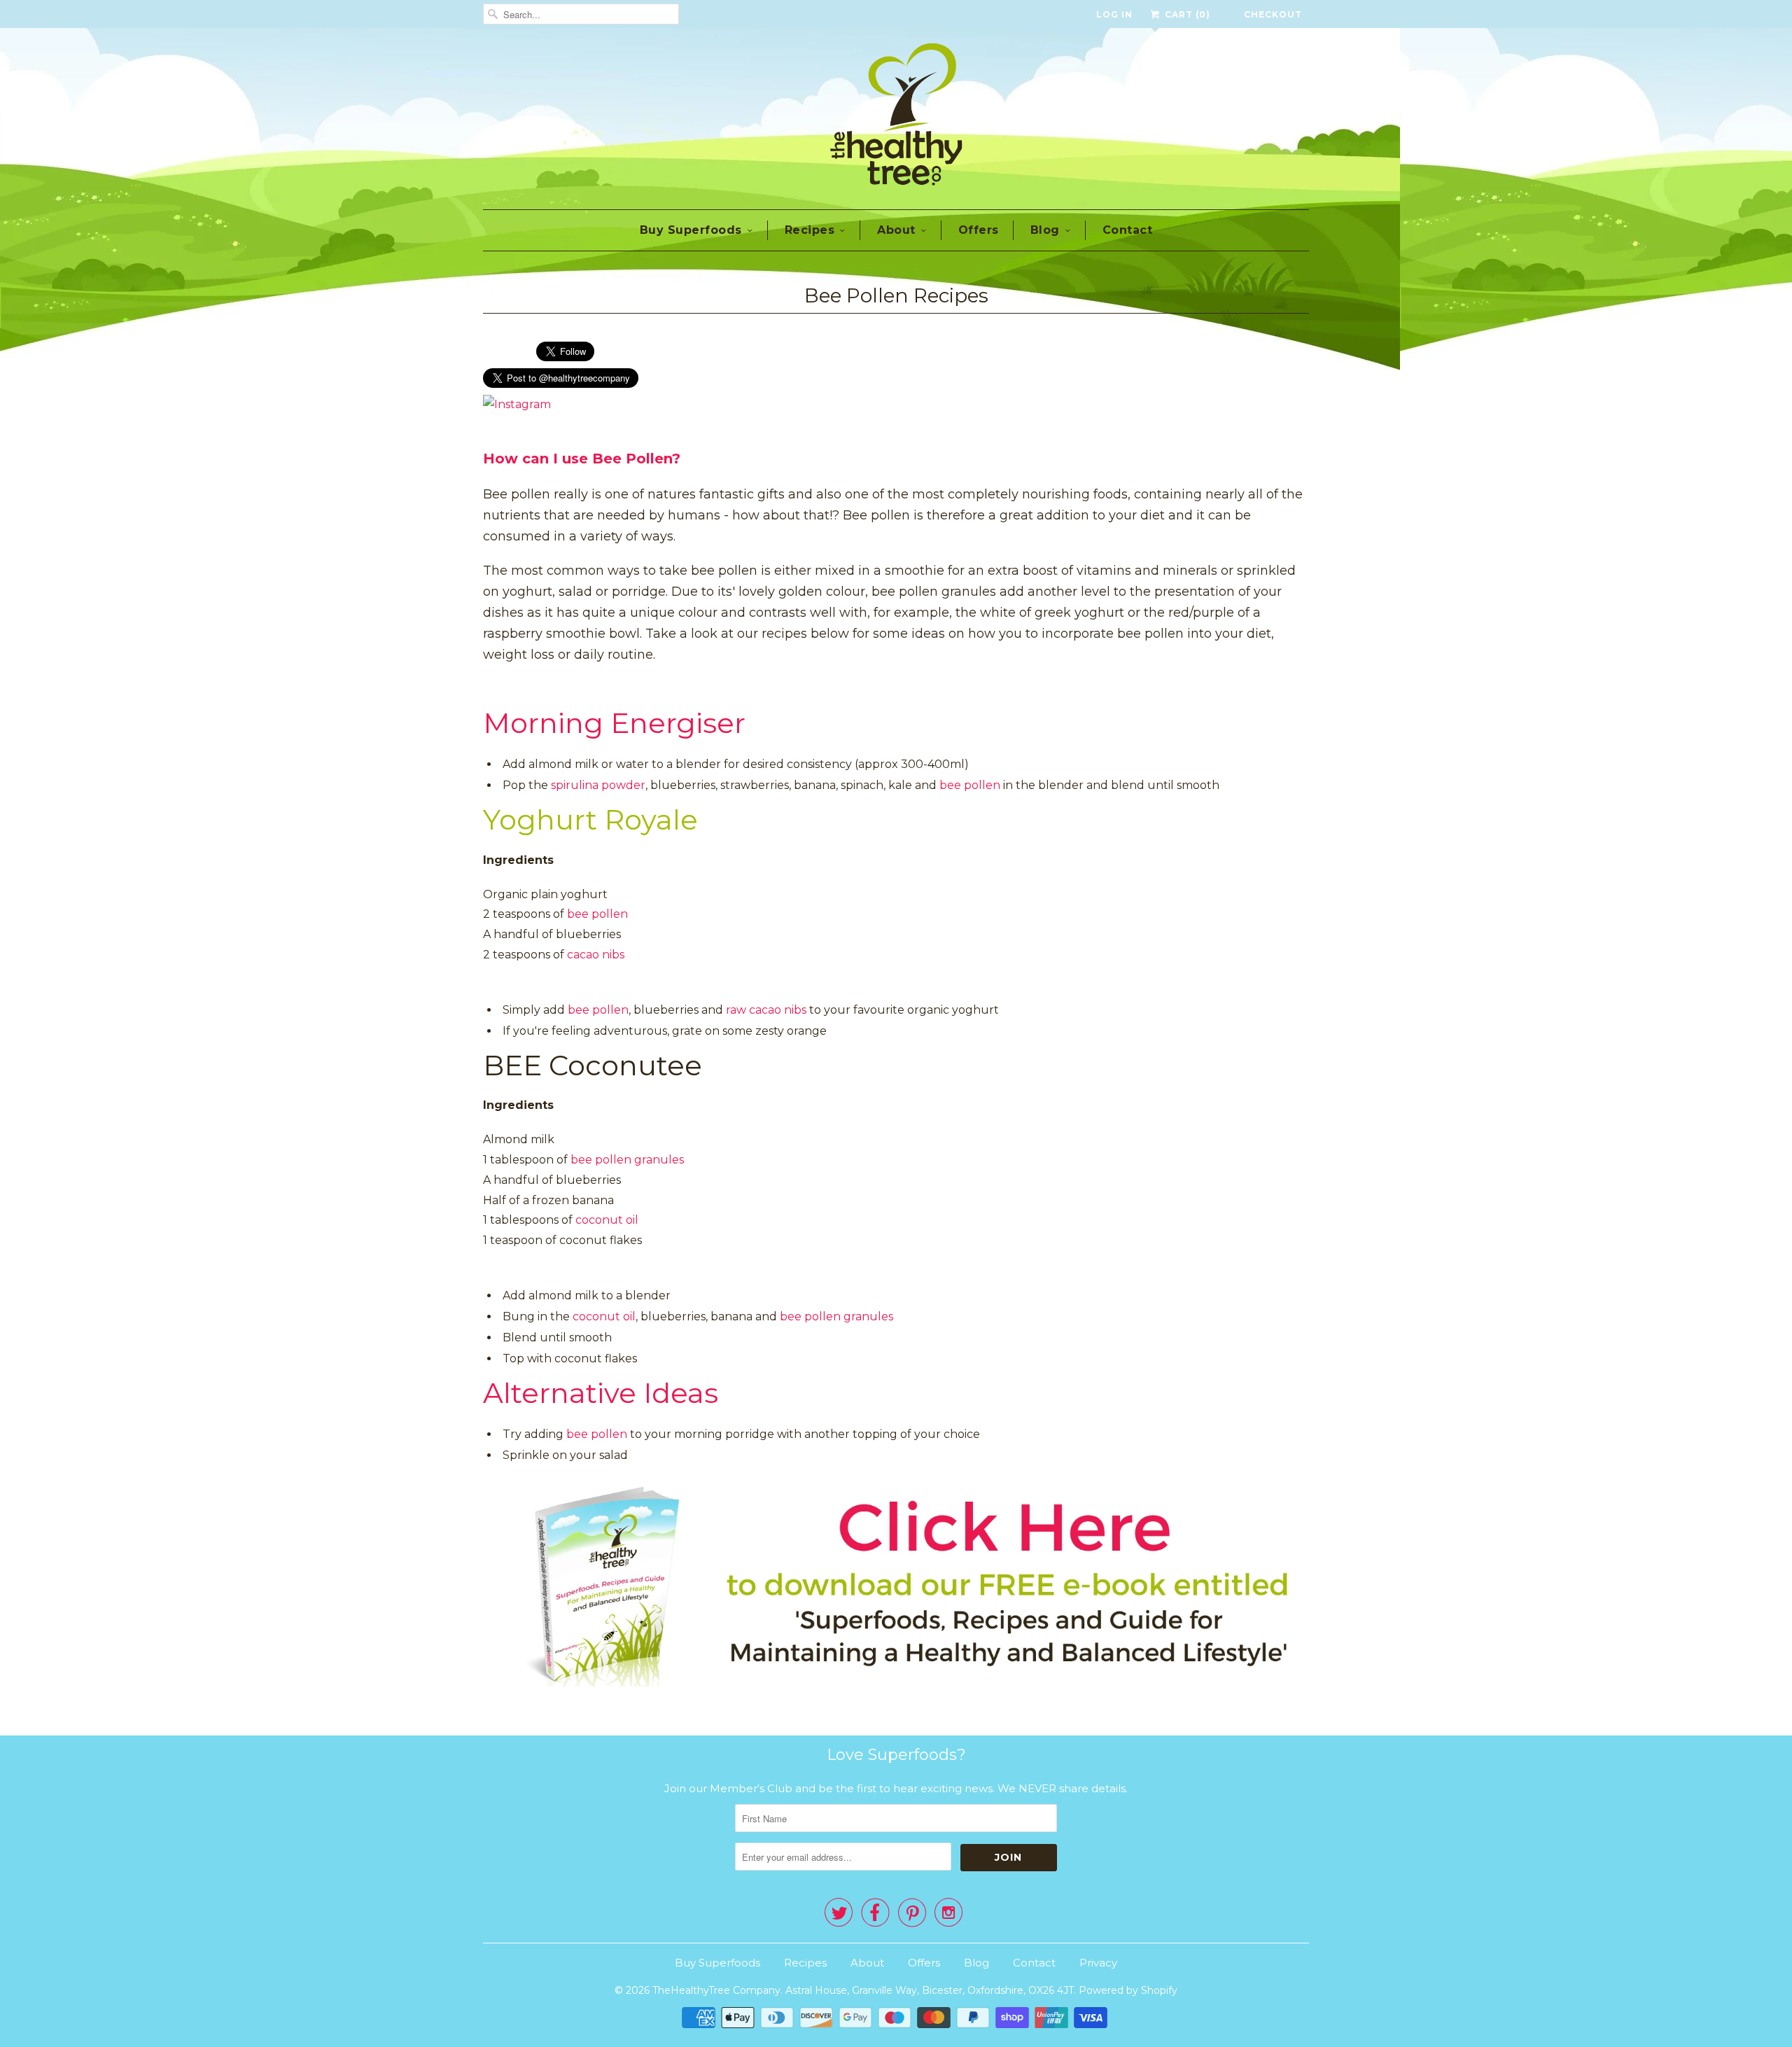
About (896, 230)
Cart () (1186, 14)
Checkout (1273, 14)
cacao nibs (596, 955)
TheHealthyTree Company (716, 1990)
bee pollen (970, 785)
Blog (1045, 230)
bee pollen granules (627, 1160)
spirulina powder (598, 785)
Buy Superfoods (691, 230)
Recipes (810, 230)
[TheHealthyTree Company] (896, 117)
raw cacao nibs (766, 1010)
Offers (979, 230)
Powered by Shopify (1128, 1990)
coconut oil (607, 1220)
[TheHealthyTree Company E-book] (896, 1683)
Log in (1114, 14)
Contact (1128, 230)
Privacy (1098, 1963)
